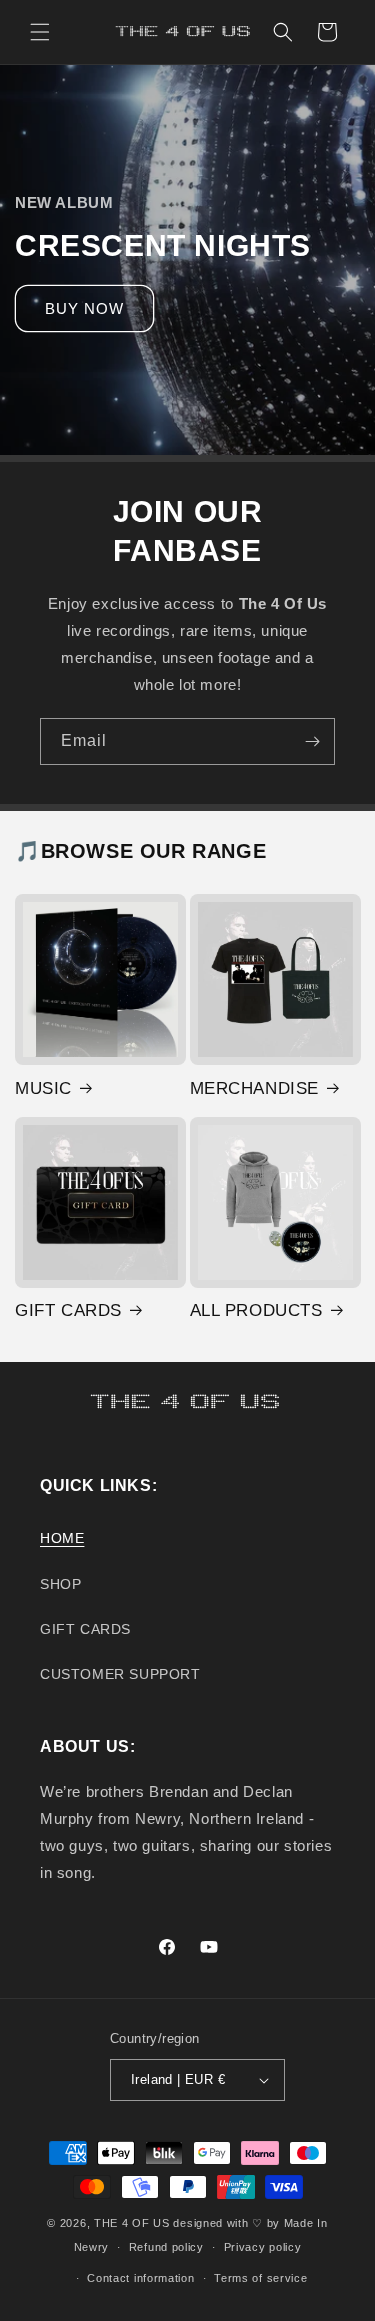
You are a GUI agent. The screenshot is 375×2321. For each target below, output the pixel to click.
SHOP (60, 1584)
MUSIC (43, 1088)
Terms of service (260, 2278)
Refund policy (166, 2247)
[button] (40, 32)
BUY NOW (84, 307)
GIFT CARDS (68, 1310)
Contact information (140, 2278)
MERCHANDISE (255, 1088)
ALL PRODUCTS (256, 1310)
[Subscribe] (312, 741)
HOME (62, 1538)
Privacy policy (263, 2247)
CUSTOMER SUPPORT (120, 1674)
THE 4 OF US (132, 2223)
